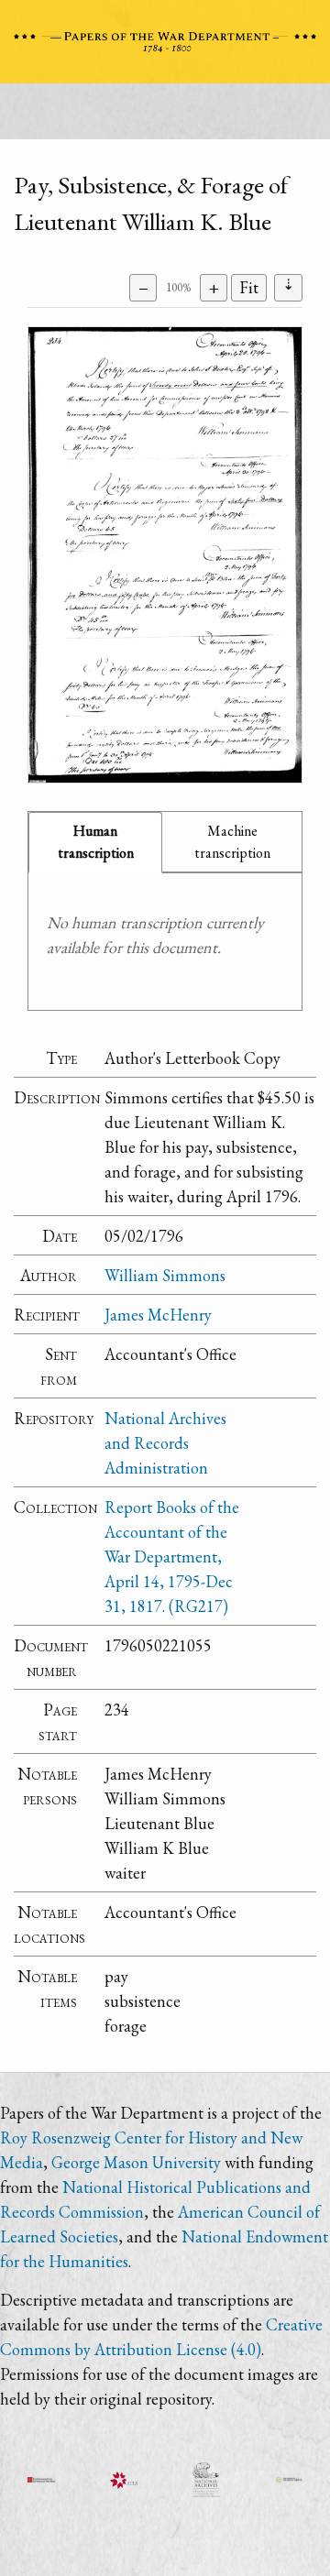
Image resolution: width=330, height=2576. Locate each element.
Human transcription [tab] (96, 842)
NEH (289, 2480)
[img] (165, 555)
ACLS (124, 2480)
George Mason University (136, 2162)
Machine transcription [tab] (232, 842)
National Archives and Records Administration (165, 1443)
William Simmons (165, 1275)
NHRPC (206, 2480)
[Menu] (165, 116)
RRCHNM (41, 2480)
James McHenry (158, 1315)
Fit (249, 287)
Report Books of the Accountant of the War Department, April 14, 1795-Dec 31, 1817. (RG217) (172, 1557)
